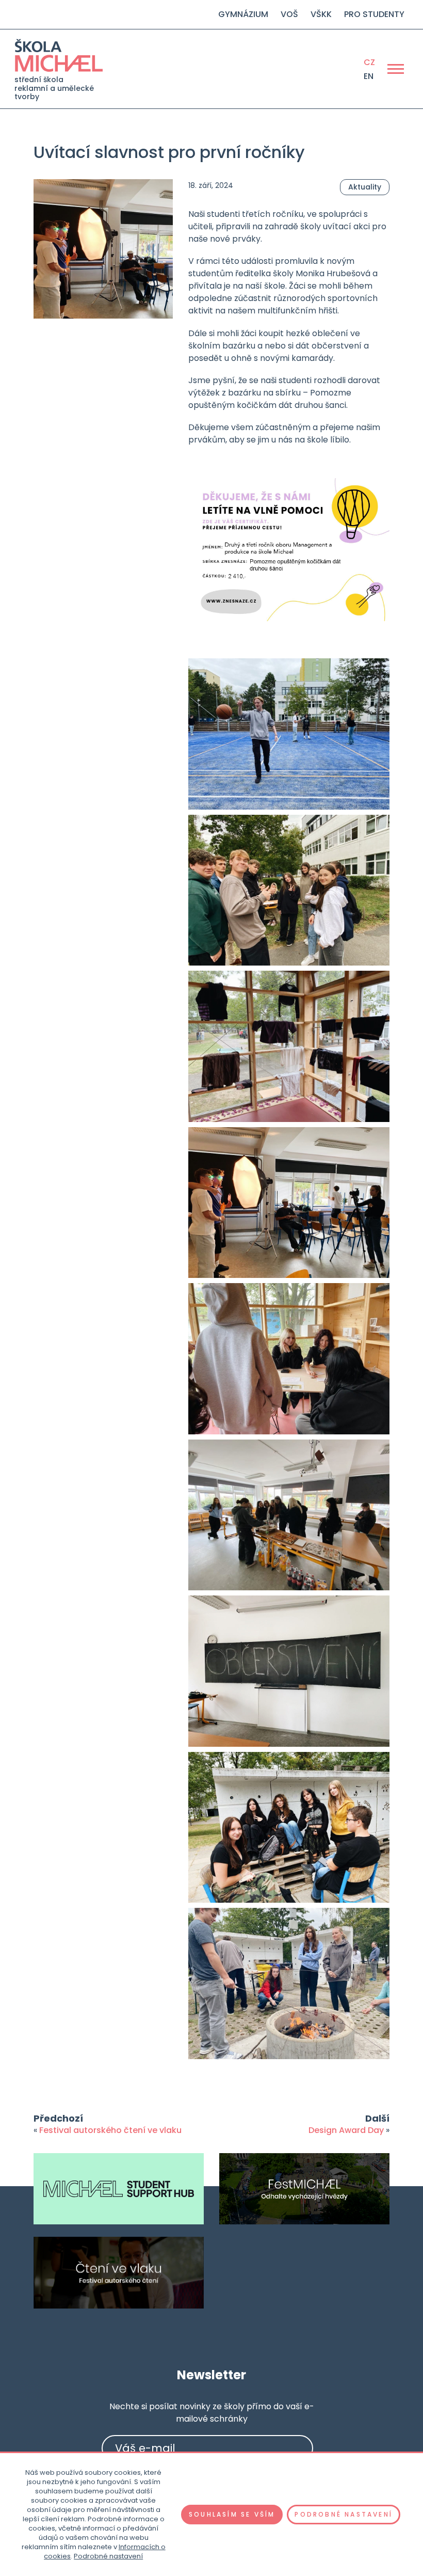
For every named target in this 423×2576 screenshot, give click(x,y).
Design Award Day (346, 2130)
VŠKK (321, 14)
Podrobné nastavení (108, 2556)
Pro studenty (374, 14)
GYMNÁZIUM (243, 14)
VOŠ (289, 14)
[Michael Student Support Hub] (119, 2189)
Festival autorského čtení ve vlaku (110, 2130)
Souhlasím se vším (232, 2514)
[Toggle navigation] (396, 69)
